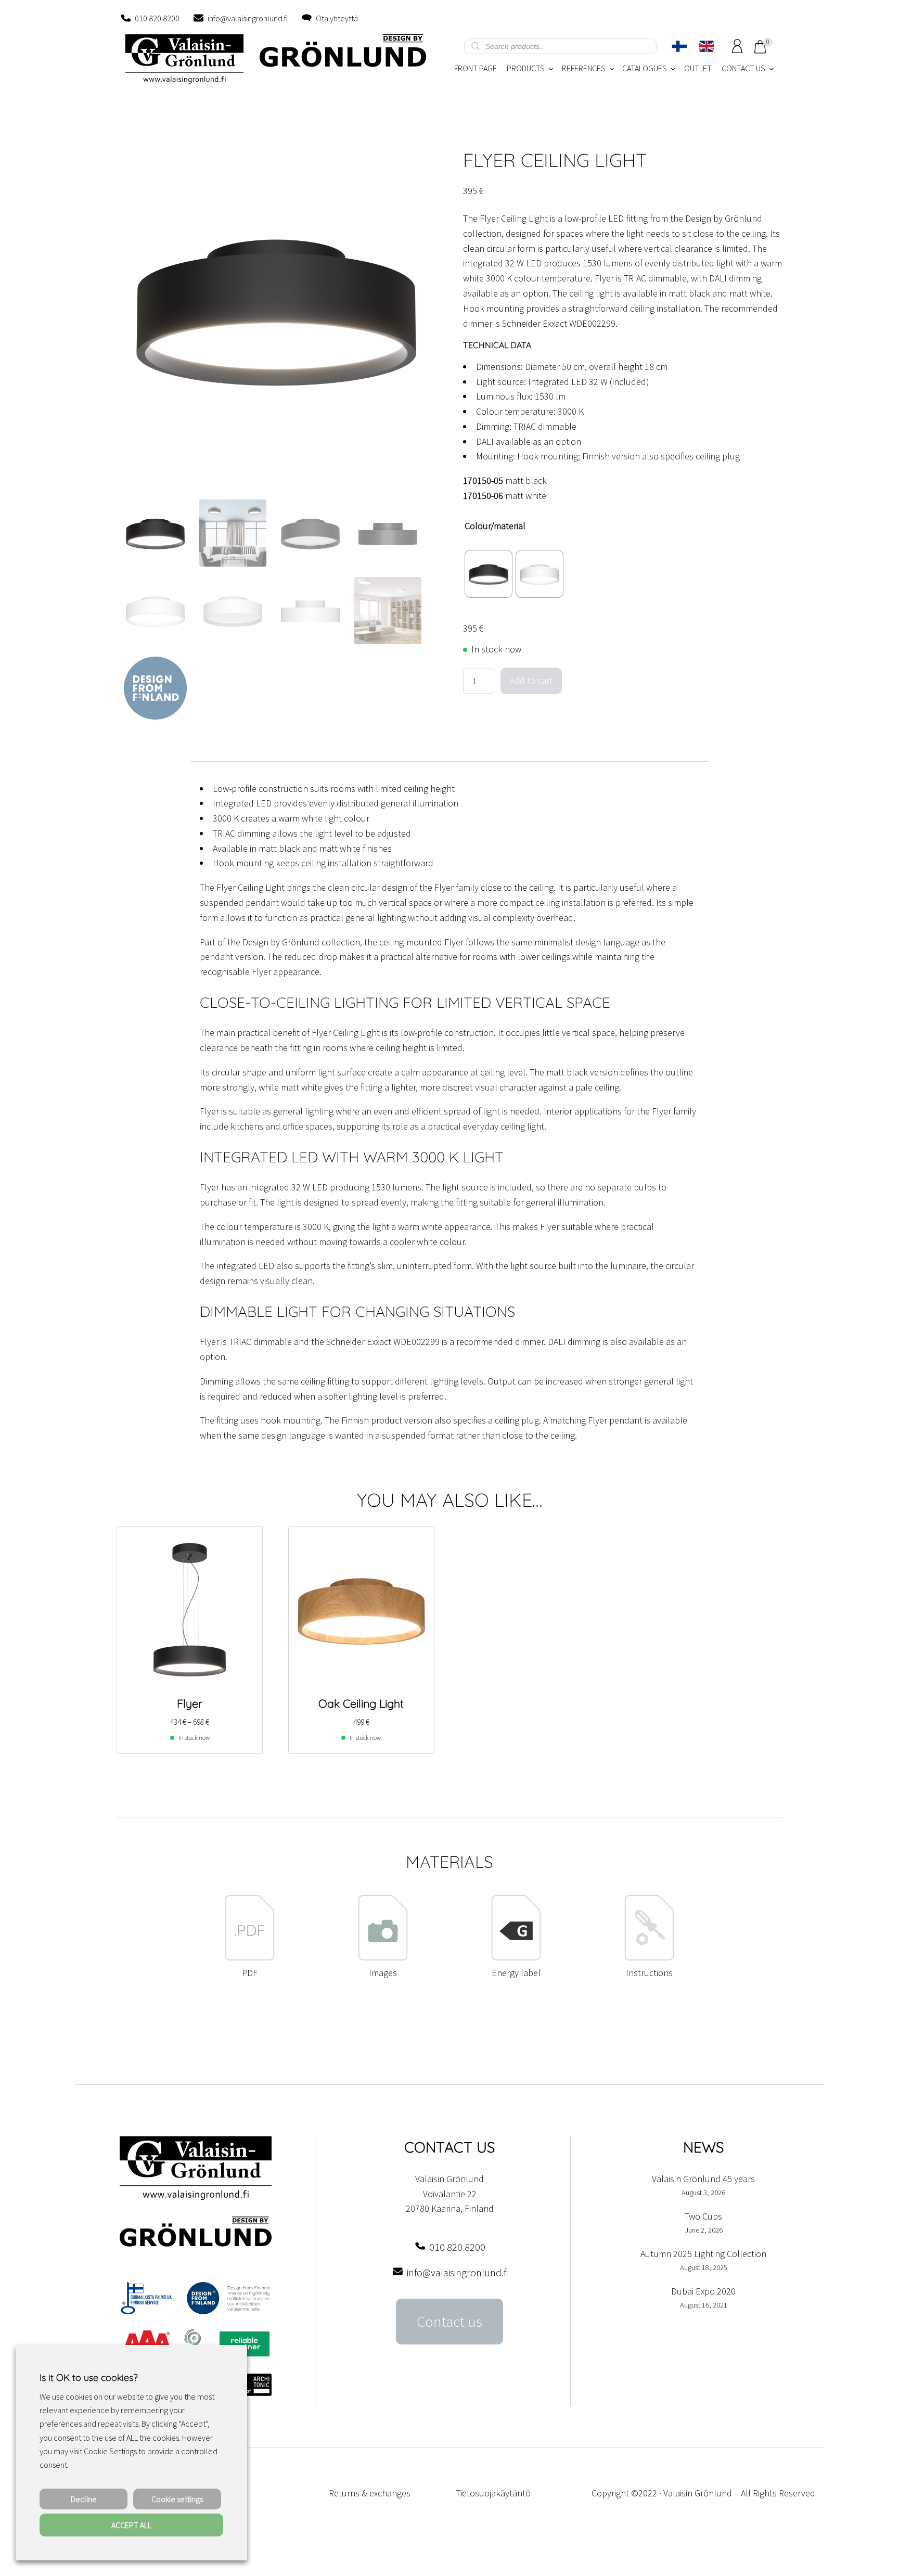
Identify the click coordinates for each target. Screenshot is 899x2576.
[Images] (383, 1958)
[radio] (489, 574)
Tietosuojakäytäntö (493, 2493)
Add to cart (531, 680)
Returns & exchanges (370, 2493)
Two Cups (703, 2216)
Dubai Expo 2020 (703, 2291)
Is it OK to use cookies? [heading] (88, 2378)
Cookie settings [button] (177, 2499)
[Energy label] (516, 1958)
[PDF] (250, 1958)
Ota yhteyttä (337, 18)
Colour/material (495, 526)
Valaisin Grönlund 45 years (703, 2179)
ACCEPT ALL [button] (131, 2525)
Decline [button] (84, 2499)
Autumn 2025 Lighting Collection (703, 2254)
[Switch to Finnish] (679, 46)
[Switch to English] (707, 46)
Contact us (449, 2322)
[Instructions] (649, 1958)
